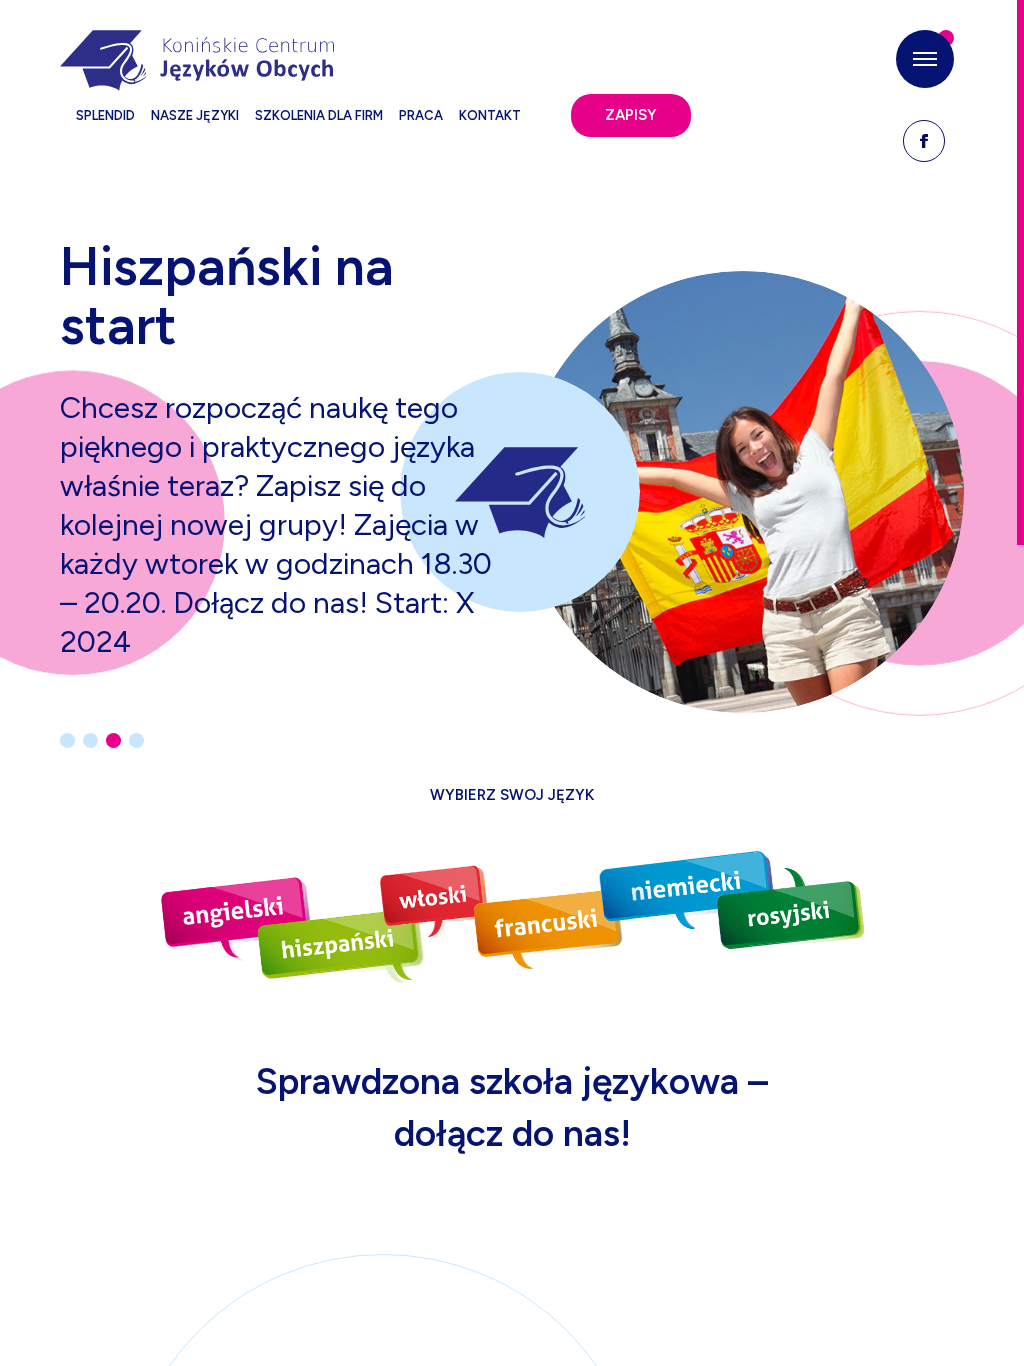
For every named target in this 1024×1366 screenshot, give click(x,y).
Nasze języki (195, 115)
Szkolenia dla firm (319, 115)
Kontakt (490, 115)
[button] (925, 59)
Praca (421, 115)
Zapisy (631, 115)
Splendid (105, 115)
